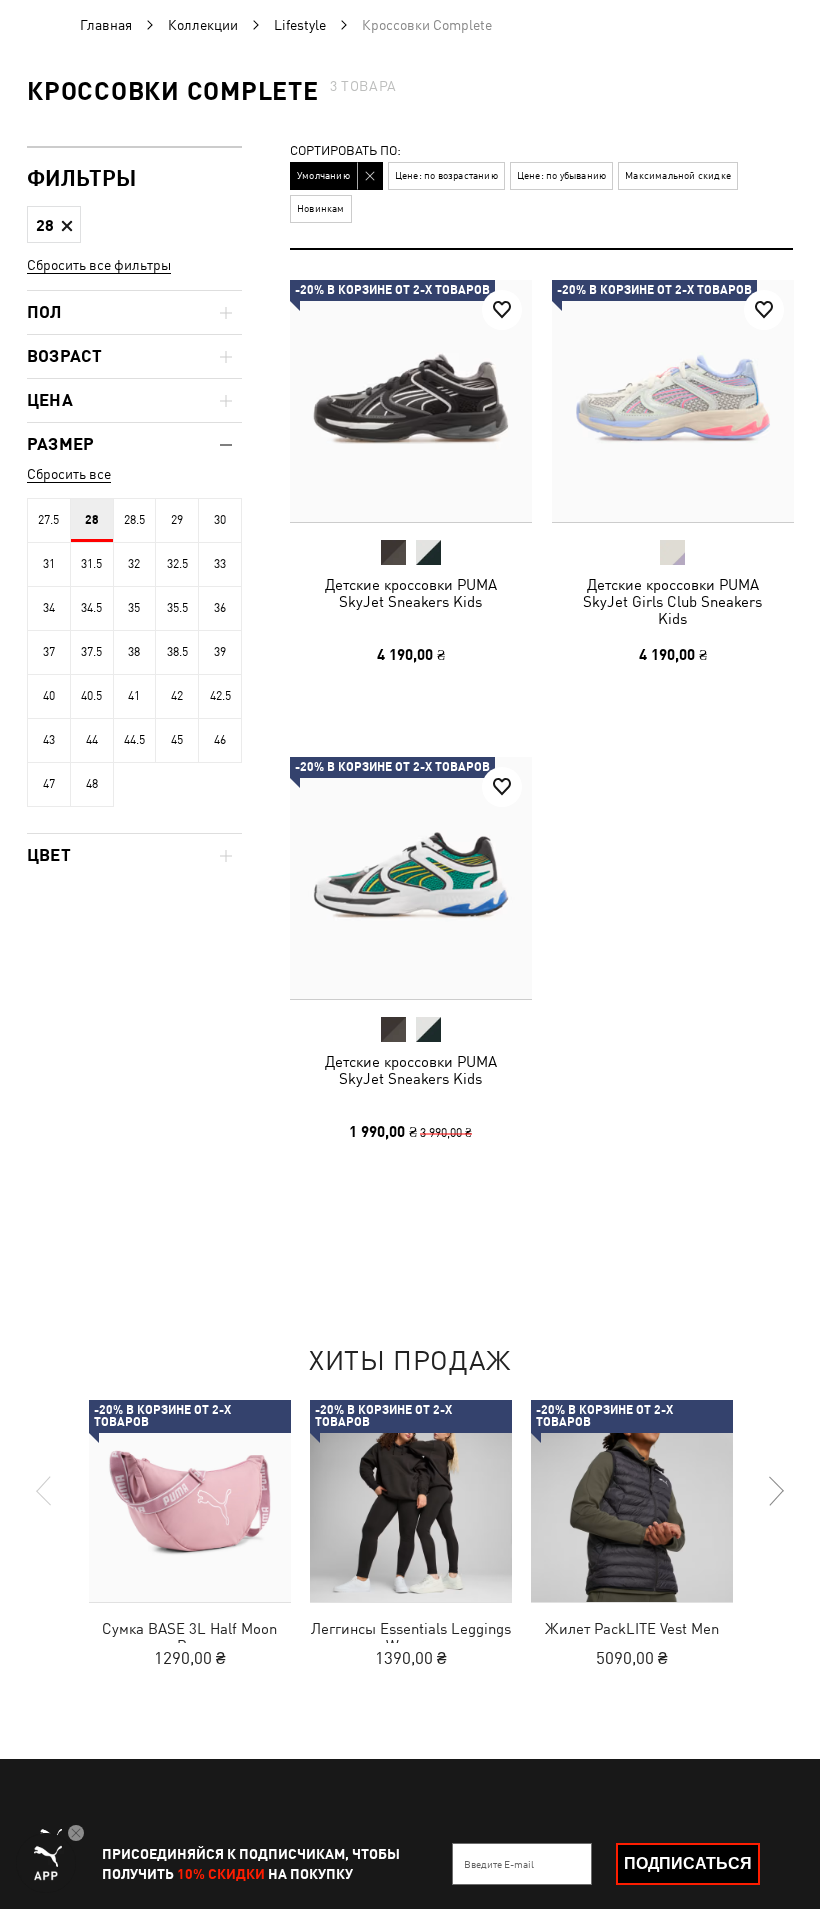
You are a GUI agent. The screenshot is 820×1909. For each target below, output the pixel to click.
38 (134, 652)
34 (49, 608)
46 (220, 740)
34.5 (91, 608)
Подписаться (688, 1863)
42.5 (220, 696)
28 (92, 520)
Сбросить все (69, 474)
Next (775, 1491)
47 (49, 784)
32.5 (177, 564)
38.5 (177, 652)
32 (134, 564)
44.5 (134, 740)
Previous (45, 1491)
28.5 (134, 520)
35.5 (177, 608)
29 (177, 520)
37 (49, 652)
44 (92, 740)
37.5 (91, 652)
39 (220, 652)
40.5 (91, 696)
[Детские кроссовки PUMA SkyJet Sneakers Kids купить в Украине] (411, 401)
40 (49, 696)
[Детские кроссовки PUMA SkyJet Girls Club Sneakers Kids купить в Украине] (673, 401)
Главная (106, 25)
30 (220, 520)
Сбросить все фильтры (99, 265)
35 (134, 608)
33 (220, 564)
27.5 (48, 520)
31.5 (91, 564)
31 (49, 564)
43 (49, 740)
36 (220, 608)
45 (177, 740)
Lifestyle (300, 25)
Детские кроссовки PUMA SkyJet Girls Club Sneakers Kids (672, 601)
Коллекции (203, 25)
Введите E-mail (499, 1864)
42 (177, 696)
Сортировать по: (345, 151)
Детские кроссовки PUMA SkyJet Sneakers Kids (411, 593)
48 (92, 784)
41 (134, 696)
